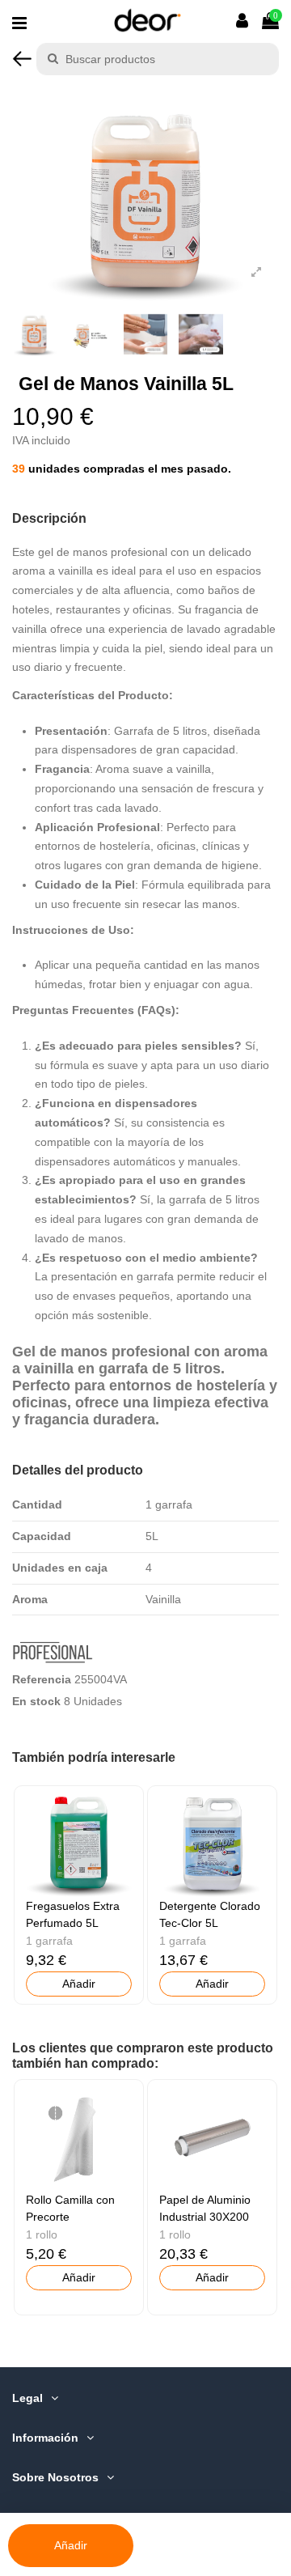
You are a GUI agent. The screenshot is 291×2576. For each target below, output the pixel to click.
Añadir (71, 2545)
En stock (36, 1701)
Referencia (42, 1679)
